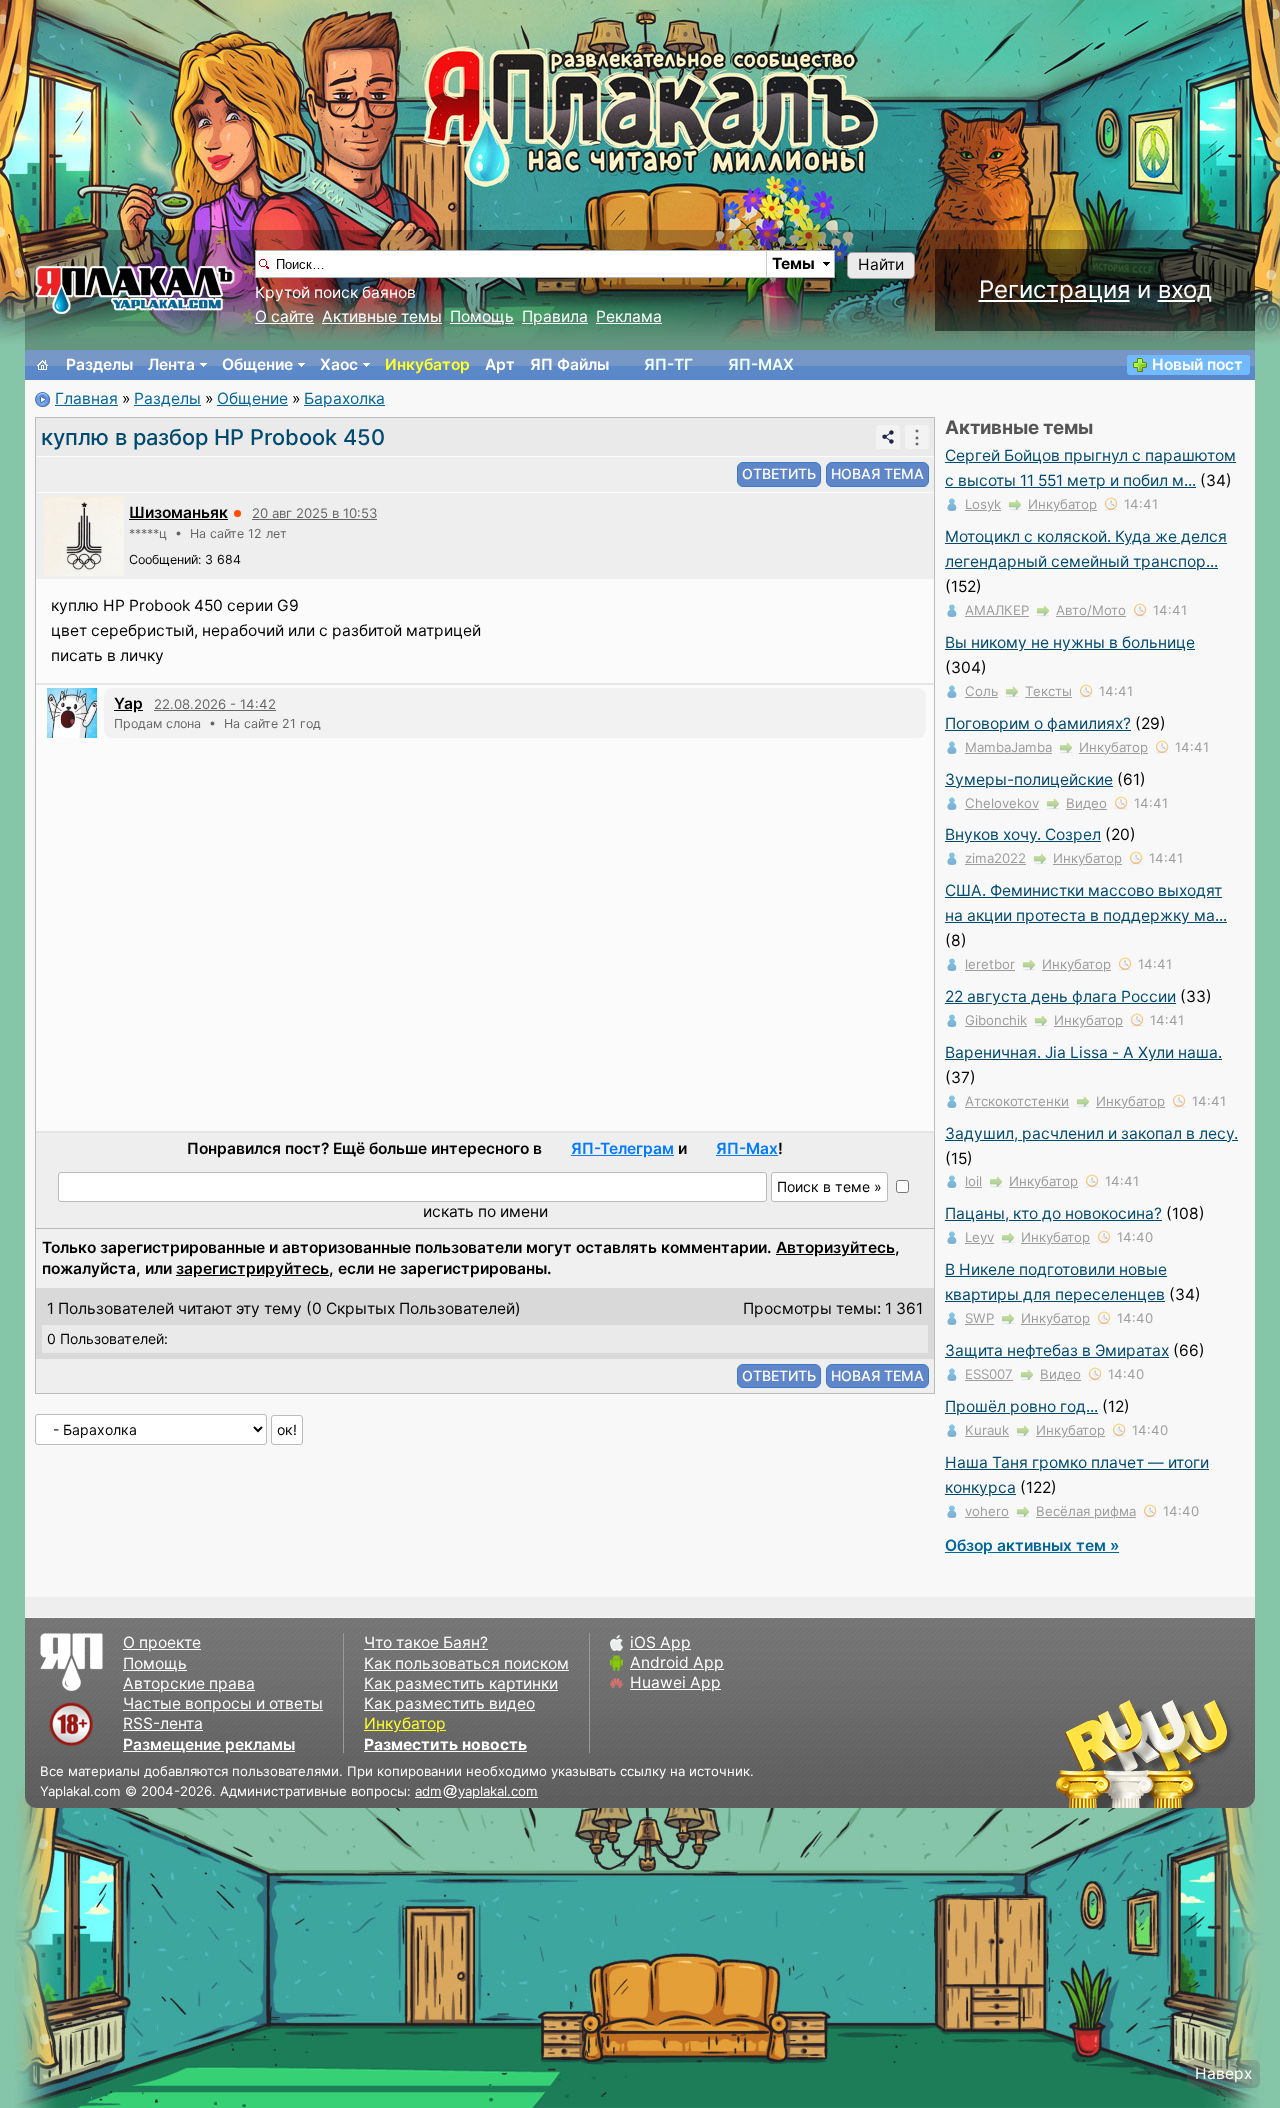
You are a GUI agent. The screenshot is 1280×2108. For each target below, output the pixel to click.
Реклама (629, 316)
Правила (555, 316)
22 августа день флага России (1060, 996)
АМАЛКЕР (997, 610)
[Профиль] (84, 534)
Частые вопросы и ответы (223, 1703)
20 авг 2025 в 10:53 (314, 513)
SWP (979, 1318)
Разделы (99, 364)
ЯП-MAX (761, 364)
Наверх (1223, 2073)
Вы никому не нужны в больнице (1070, 642)
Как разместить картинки (461, 1683)
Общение (257, 364)
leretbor (990, 964)
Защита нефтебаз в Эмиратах (1057, 1350)
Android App (677, 1662)
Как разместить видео (449, 1703)
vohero (987, 1511)
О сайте (284, 316)
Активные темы (382, 316)
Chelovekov (1002, 803)
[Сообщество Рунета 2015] (1145, 1753)
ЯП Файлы (569, 364)
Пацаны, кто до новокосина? (1053, 1213)
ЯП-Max (747, 1148)
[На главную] (43, 365)
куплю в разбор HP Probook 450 (213, 437)
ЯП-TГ (668, 364)
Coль (981, 691)
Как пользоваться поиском (466, 1663)
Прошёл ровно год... (1021, 1406)
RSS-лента (163, 1723)
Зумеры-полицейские (1029, 779)
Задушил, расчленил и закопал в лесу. (1091, 1133)
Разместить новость (445, 1744)
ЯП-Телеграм (622, 1148)
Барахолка (344, 398)
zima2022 (995, 858)
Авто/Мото (1091, 610)
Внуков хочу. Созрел (1023, 834)
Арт (500, 364)
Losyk (983, 504)
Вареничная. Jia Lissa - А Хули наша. (1083, 1052)
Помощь (482, 316)
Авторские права (189, 1683)
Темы (793, 263)
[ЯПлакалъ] (135, 288)
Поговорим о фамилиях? (1038, 723)
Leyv (979, 1237)
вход (1185, 289)
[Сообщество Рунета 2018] (1085, 1753)
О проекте (162, 1642)
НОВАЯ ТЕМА (877, 473)
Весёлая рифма (1086, 1511)
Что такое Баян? (426, 1642)
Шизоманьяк (178, 512)
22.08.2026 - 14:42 (215, 704)
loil (973, 1181)
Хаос (339, 364)
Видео (1086, 803)
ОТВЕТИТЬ (779, 473)
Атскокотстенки (1017, 1101)
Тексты (1048, 691)
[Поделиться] (888, 437)
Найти (881, 264)
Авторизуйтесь (835, 1247)
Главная (86, 398)
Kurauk (987, 1430)
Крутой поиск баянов (335, 292)
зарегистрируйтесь (252, 1268)
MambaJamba (1008, 747)
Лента (171, 364)
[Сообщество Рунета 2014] (1205, 1753)
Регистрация (1054, 289)
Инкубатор (427, 364)
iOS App (660, 1642)
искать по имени (485, 1211)
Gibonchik (996, 1020)
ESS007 (989, 1374)
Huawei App (675, 1682)
